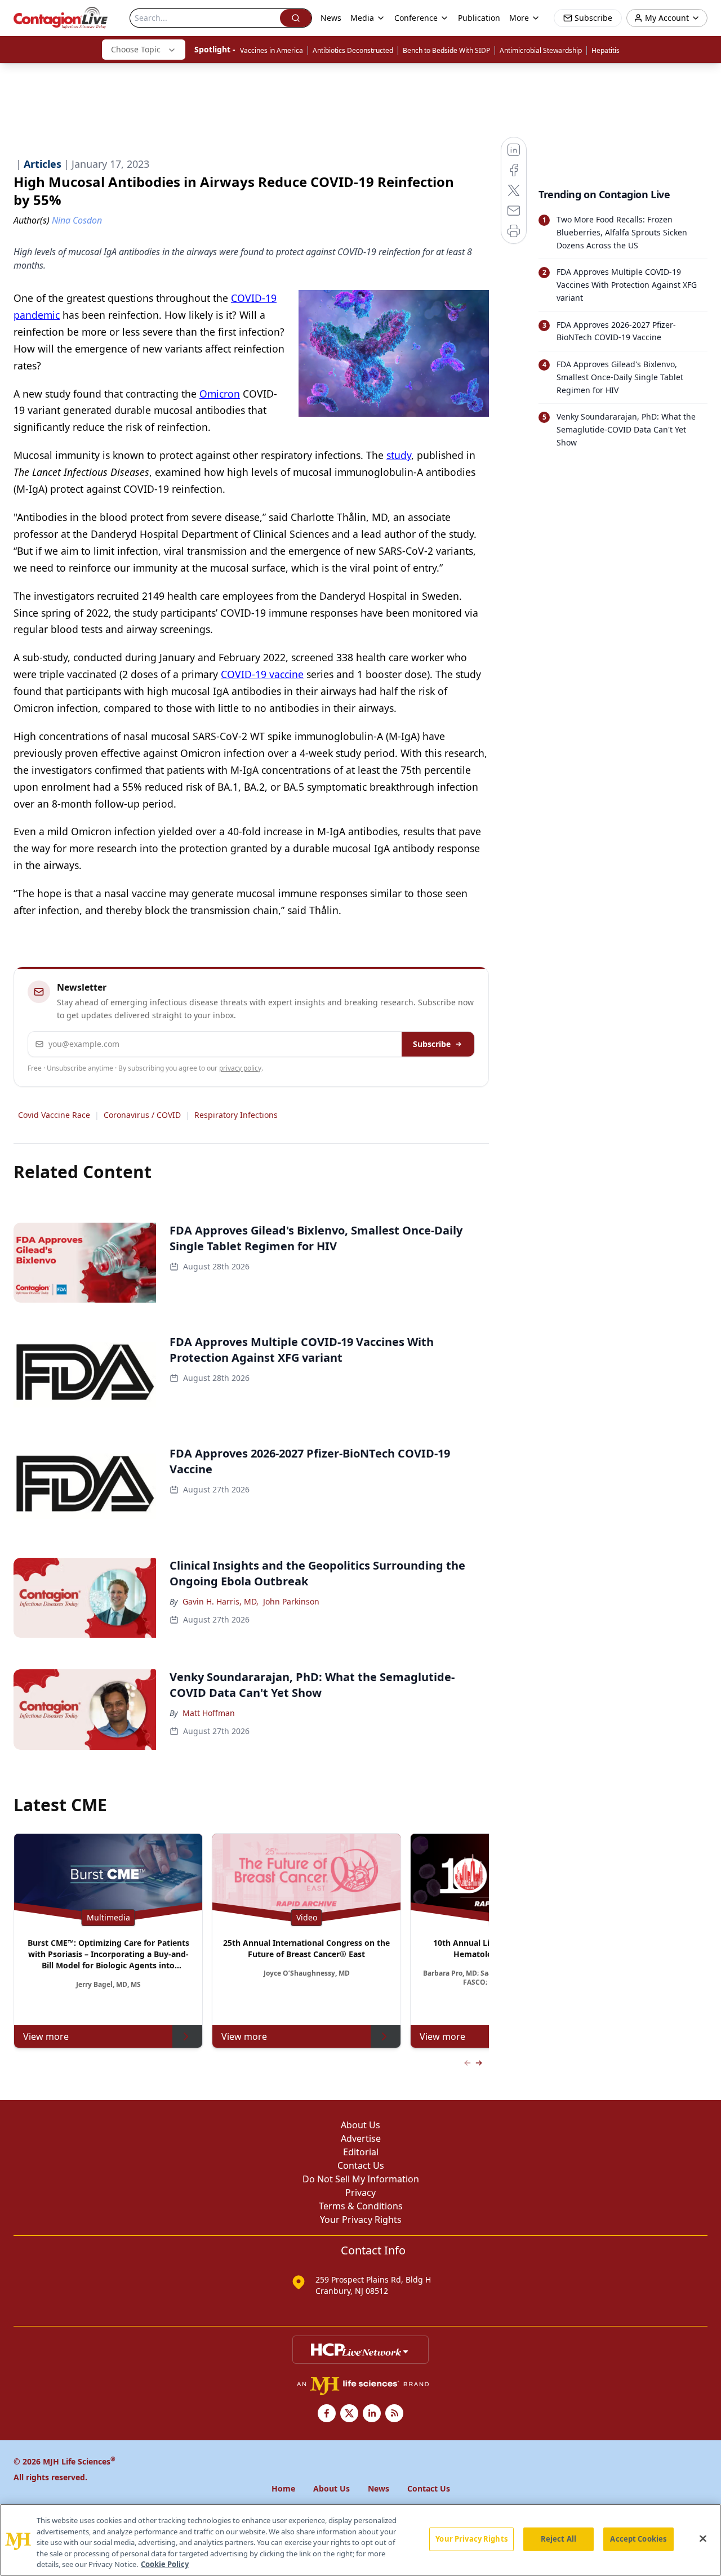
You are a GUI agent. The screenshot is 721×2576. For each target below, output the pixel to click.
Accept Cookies (638, 2539)
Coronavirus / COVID (142, 1115)
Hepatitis (606, 50)
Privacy (360, 2192)
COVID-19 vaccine (262, 674)
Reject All (558, 2539)
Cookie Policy (165, 2564)
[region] (360, 2540)
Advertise (361, 2138)
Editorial (361, 2152)
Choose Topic (136, 49)
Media (362, 18)
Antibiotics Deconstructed (353, 50)
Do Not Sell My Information (361, 2179)
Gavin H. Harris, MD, (221, 1601)
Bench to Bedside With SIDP (446, 50)
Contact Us (361, 2165)
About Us (360, 2125)
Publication (479, 18)
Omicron (220, 394)
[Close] (703, 2539)
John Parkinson (291, 1601)
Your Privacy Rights (361, 2220)
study (399, 455)
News (331, 18)
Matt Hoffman (209, 1713)
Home (283, 2488)
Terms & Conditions (361, 2206)
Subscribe (432, 1044)
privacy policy (240, 1068)
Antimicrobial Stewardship (541, 50)
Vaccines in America (272, 50)
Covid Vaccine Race (54, 1115)
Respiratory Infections (236, 1115)
